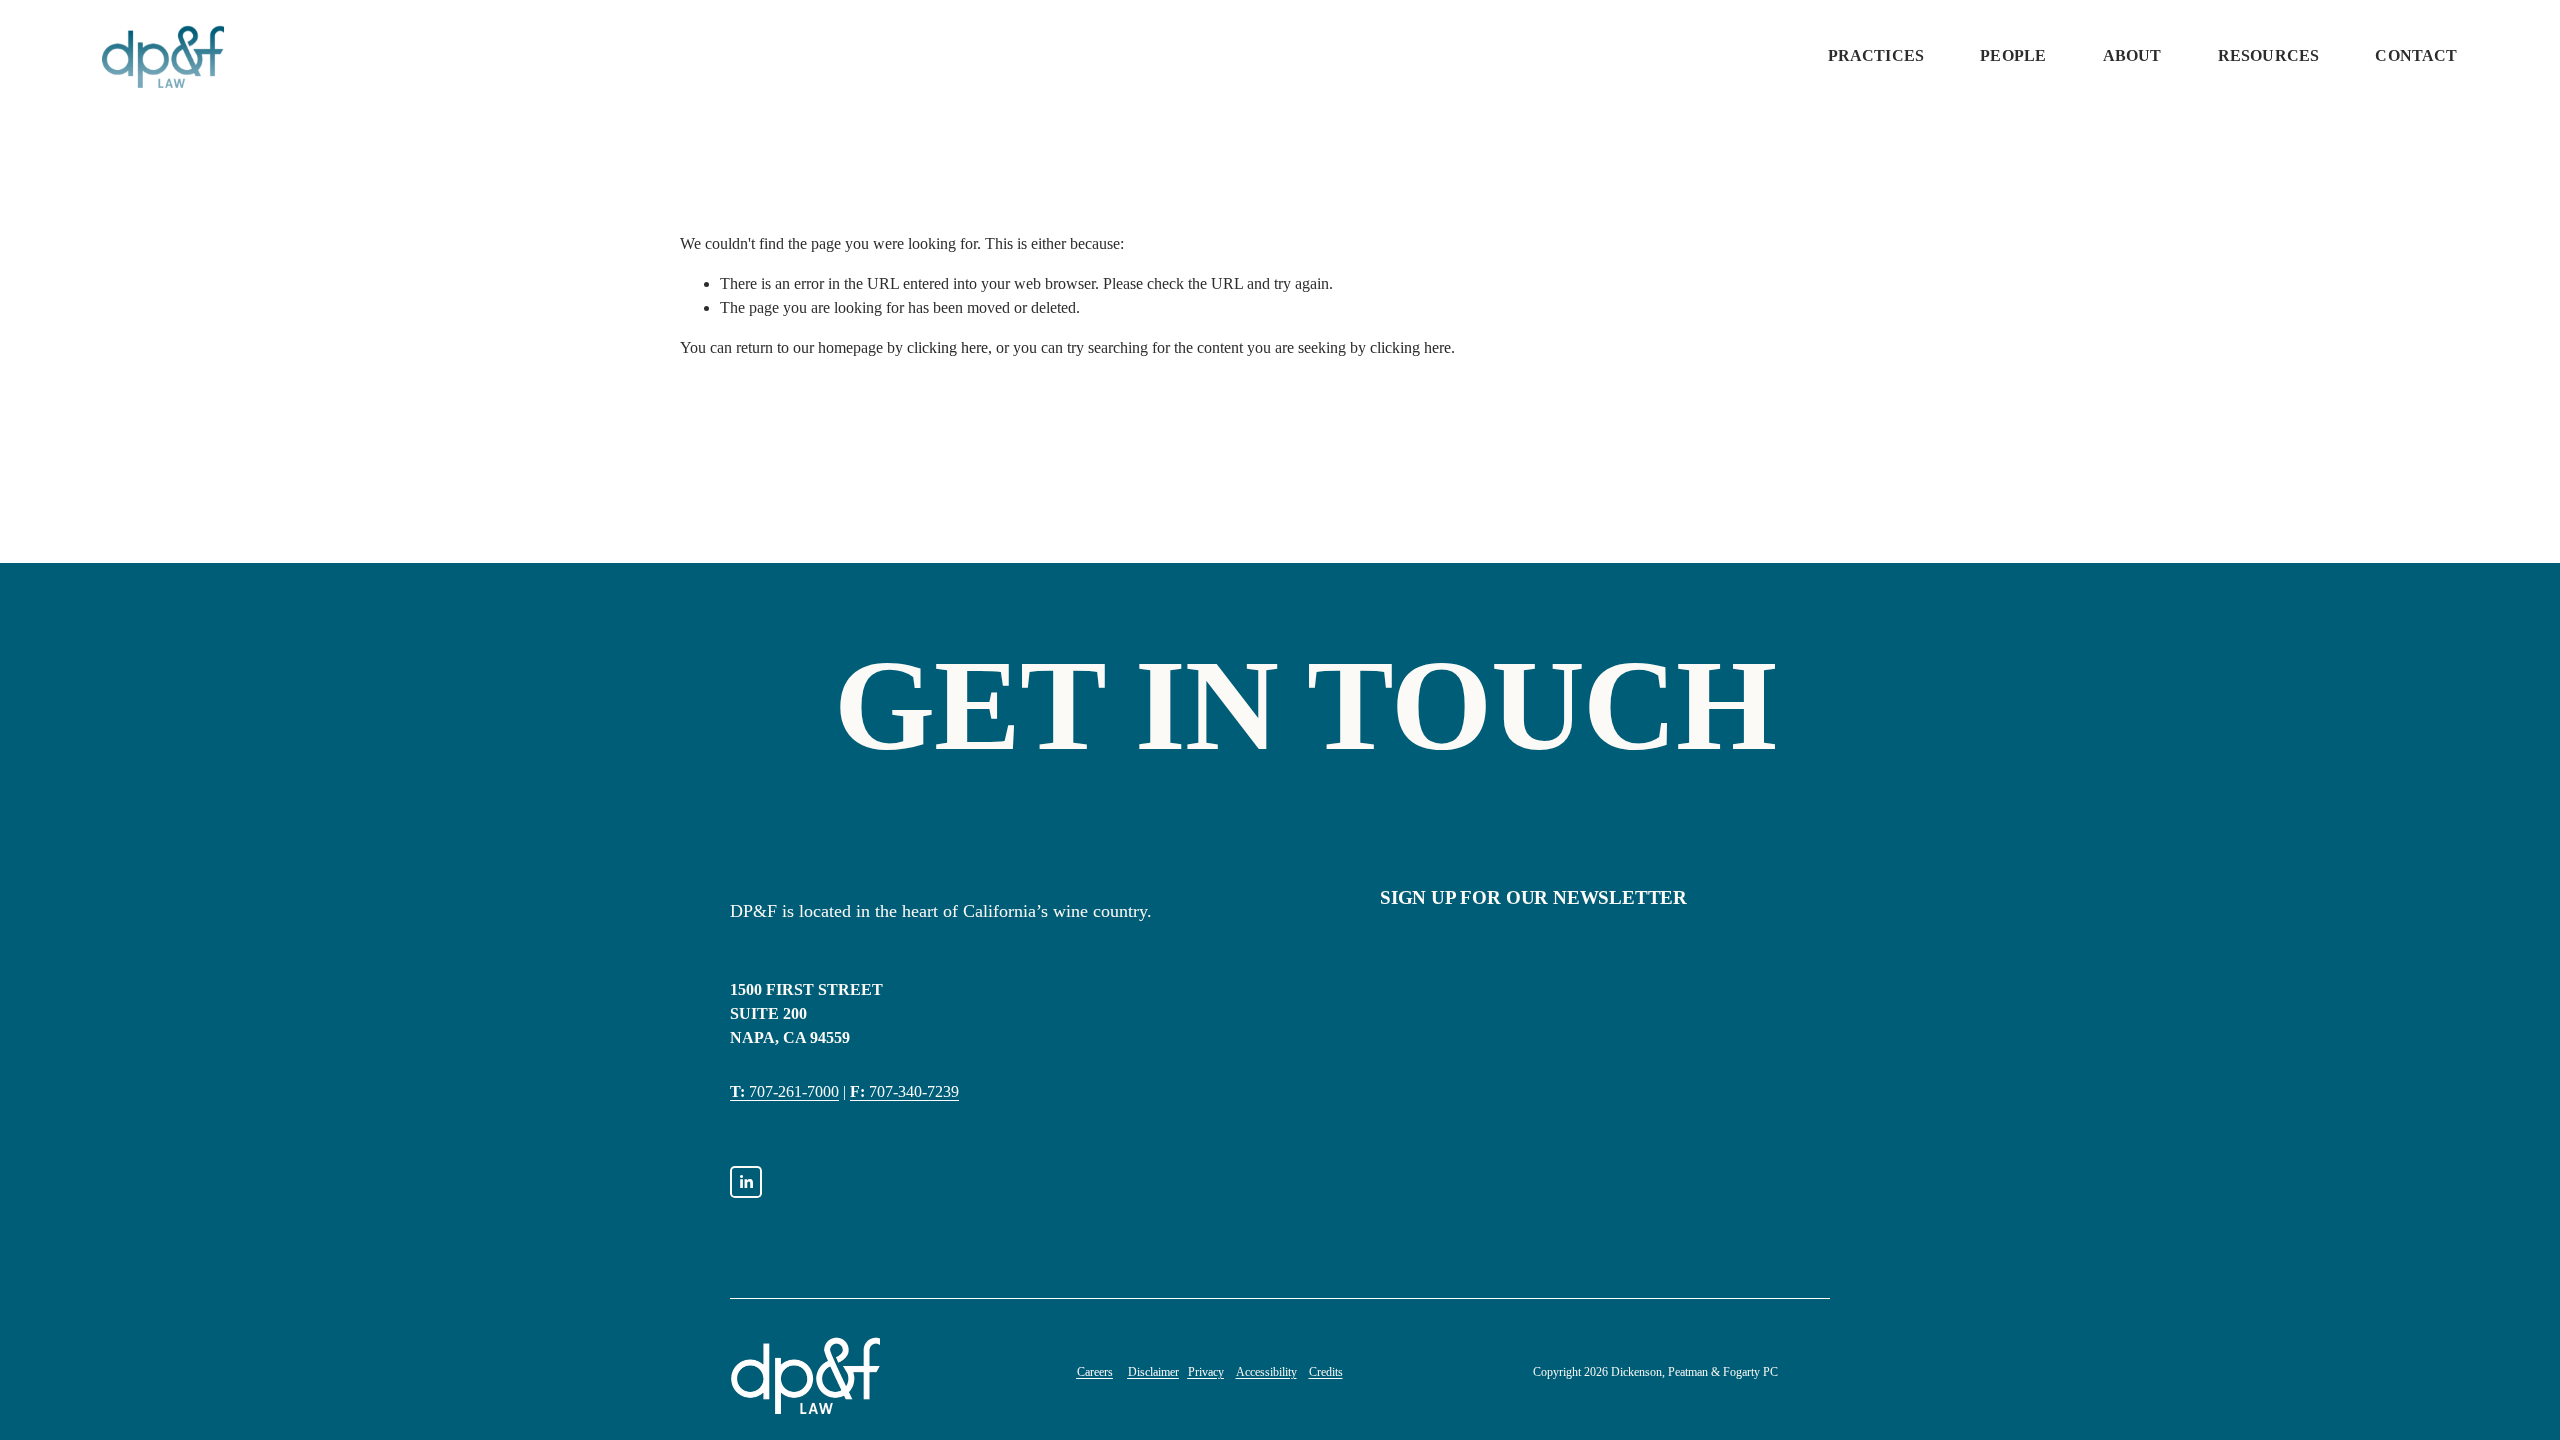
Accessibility (1266, 1372)
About (2132, 55)
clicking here (947, 347)
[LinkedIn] (746, 1182)
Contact (2416, 55)
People (2013, 55)
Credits (1326, 1372)
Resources (2268, 55)
